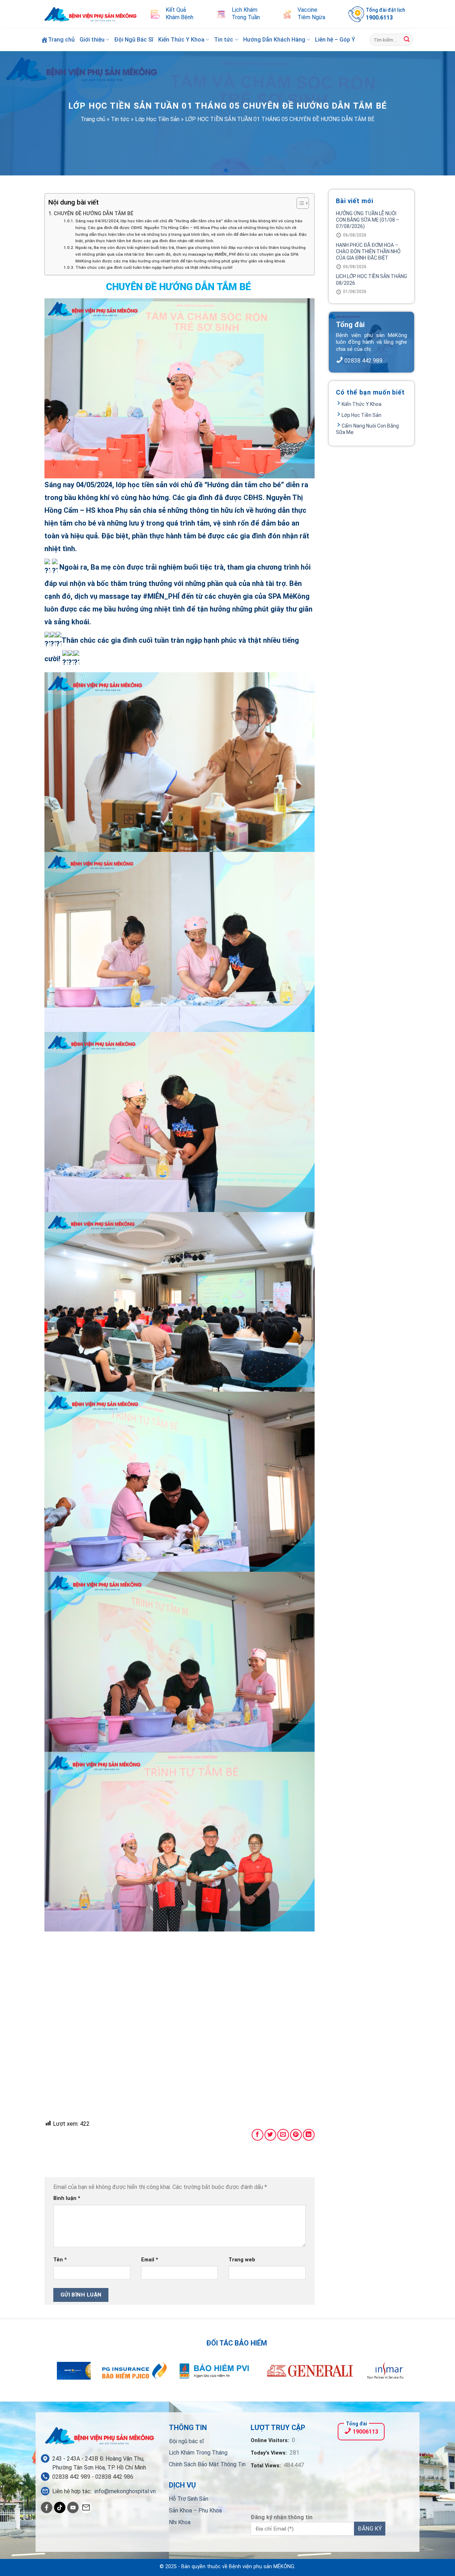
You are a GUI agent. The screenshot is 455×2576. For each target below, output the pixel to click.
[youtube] (73, 2507)
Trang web (242, 2260)
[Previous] (68, 2375)
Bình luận (67, 2198)
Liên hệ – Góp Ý (335, 40)
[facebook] (47, 2507)
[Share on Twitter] (270, 2135)
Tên (60, 2260)
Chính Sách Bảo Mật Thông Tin (207, 2464)
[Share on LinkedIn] (309, 2135)
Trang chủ (93, 119)
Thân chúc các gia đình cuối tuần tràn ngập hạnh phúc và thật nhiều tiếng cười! (154, 267)
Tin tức (224, 40)
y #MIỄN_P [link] (155, 596)
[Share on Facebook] (258, 2135)
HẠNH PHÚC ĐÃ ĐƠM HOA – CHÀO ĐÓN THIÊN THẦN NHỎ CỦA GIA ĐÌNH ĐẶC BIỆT (368, 251)
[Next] (387, 2375)
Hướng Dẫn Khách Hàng (274, 40)
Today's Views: (269, 2453)
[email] (86, 2507)
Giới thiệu (92, 40)
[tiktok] (60, 2507)
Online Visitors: (271, 2441)
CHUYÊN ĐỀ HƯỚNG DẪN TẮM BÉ (94, 214)
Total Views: (266, 2466)
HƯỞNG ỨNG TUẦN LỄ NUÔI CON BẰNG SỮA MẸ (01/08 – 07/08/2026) (368, 220)
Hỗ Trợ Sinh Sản (189, 2499)
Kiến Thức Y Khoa (181, 40)
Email (150, 2260)
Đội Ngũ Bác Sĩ (134, 40)
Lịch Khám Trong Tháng (198, 2453)
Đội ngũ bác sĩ (186, 2441)
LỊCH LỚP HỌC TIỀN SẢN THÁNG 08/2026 (371, 279)
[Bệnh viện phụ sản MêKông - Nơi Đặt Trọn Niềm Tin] (90, 14)
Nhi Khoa (180, 2522)
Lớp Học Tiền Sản (157, 119)
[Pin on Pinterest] (296, 2135)
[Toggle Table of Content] (299, 203)
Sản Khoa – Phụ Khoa (195, 2510)
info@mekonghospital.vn (125, 2491)
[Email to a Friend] (283, 2135)
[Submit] (407, 40)
